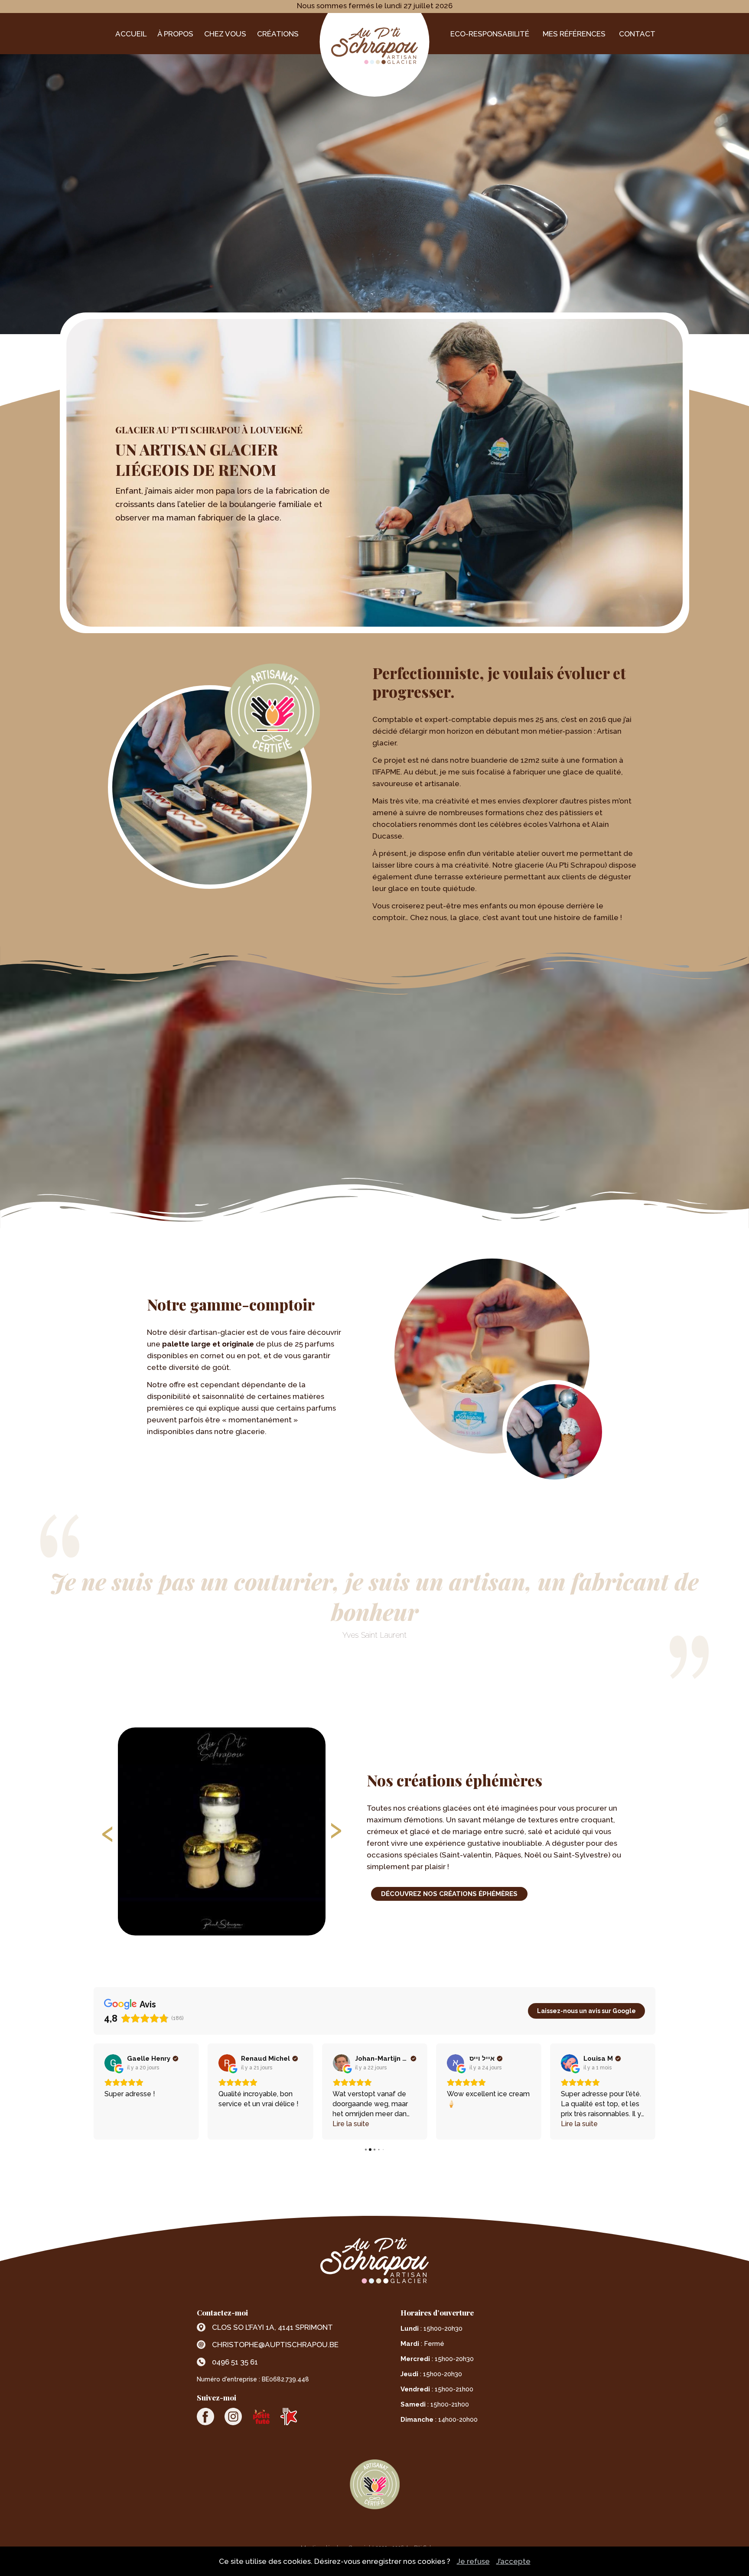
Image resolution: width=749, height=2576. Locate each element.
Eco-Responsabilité (490, 34)
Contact (637, 34)
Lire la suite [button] (237, 2124)
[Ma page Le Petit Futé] (261, 2417)
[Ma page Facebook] (205, 2417)
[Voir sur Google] (113, 2063)
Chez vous (225, 34)
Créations (278, 34)
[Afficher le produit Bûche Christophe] (222, 1831)
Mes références (574, 34)
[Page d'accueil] (374, 41)
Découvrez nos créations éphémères (449, 1894)
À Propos (175, 34)
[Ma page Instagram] (233, 2417)
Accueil (131, 34)
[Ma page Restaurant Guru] (289, 2417)
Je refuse (473, 2561)
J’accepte (513, 2561)
